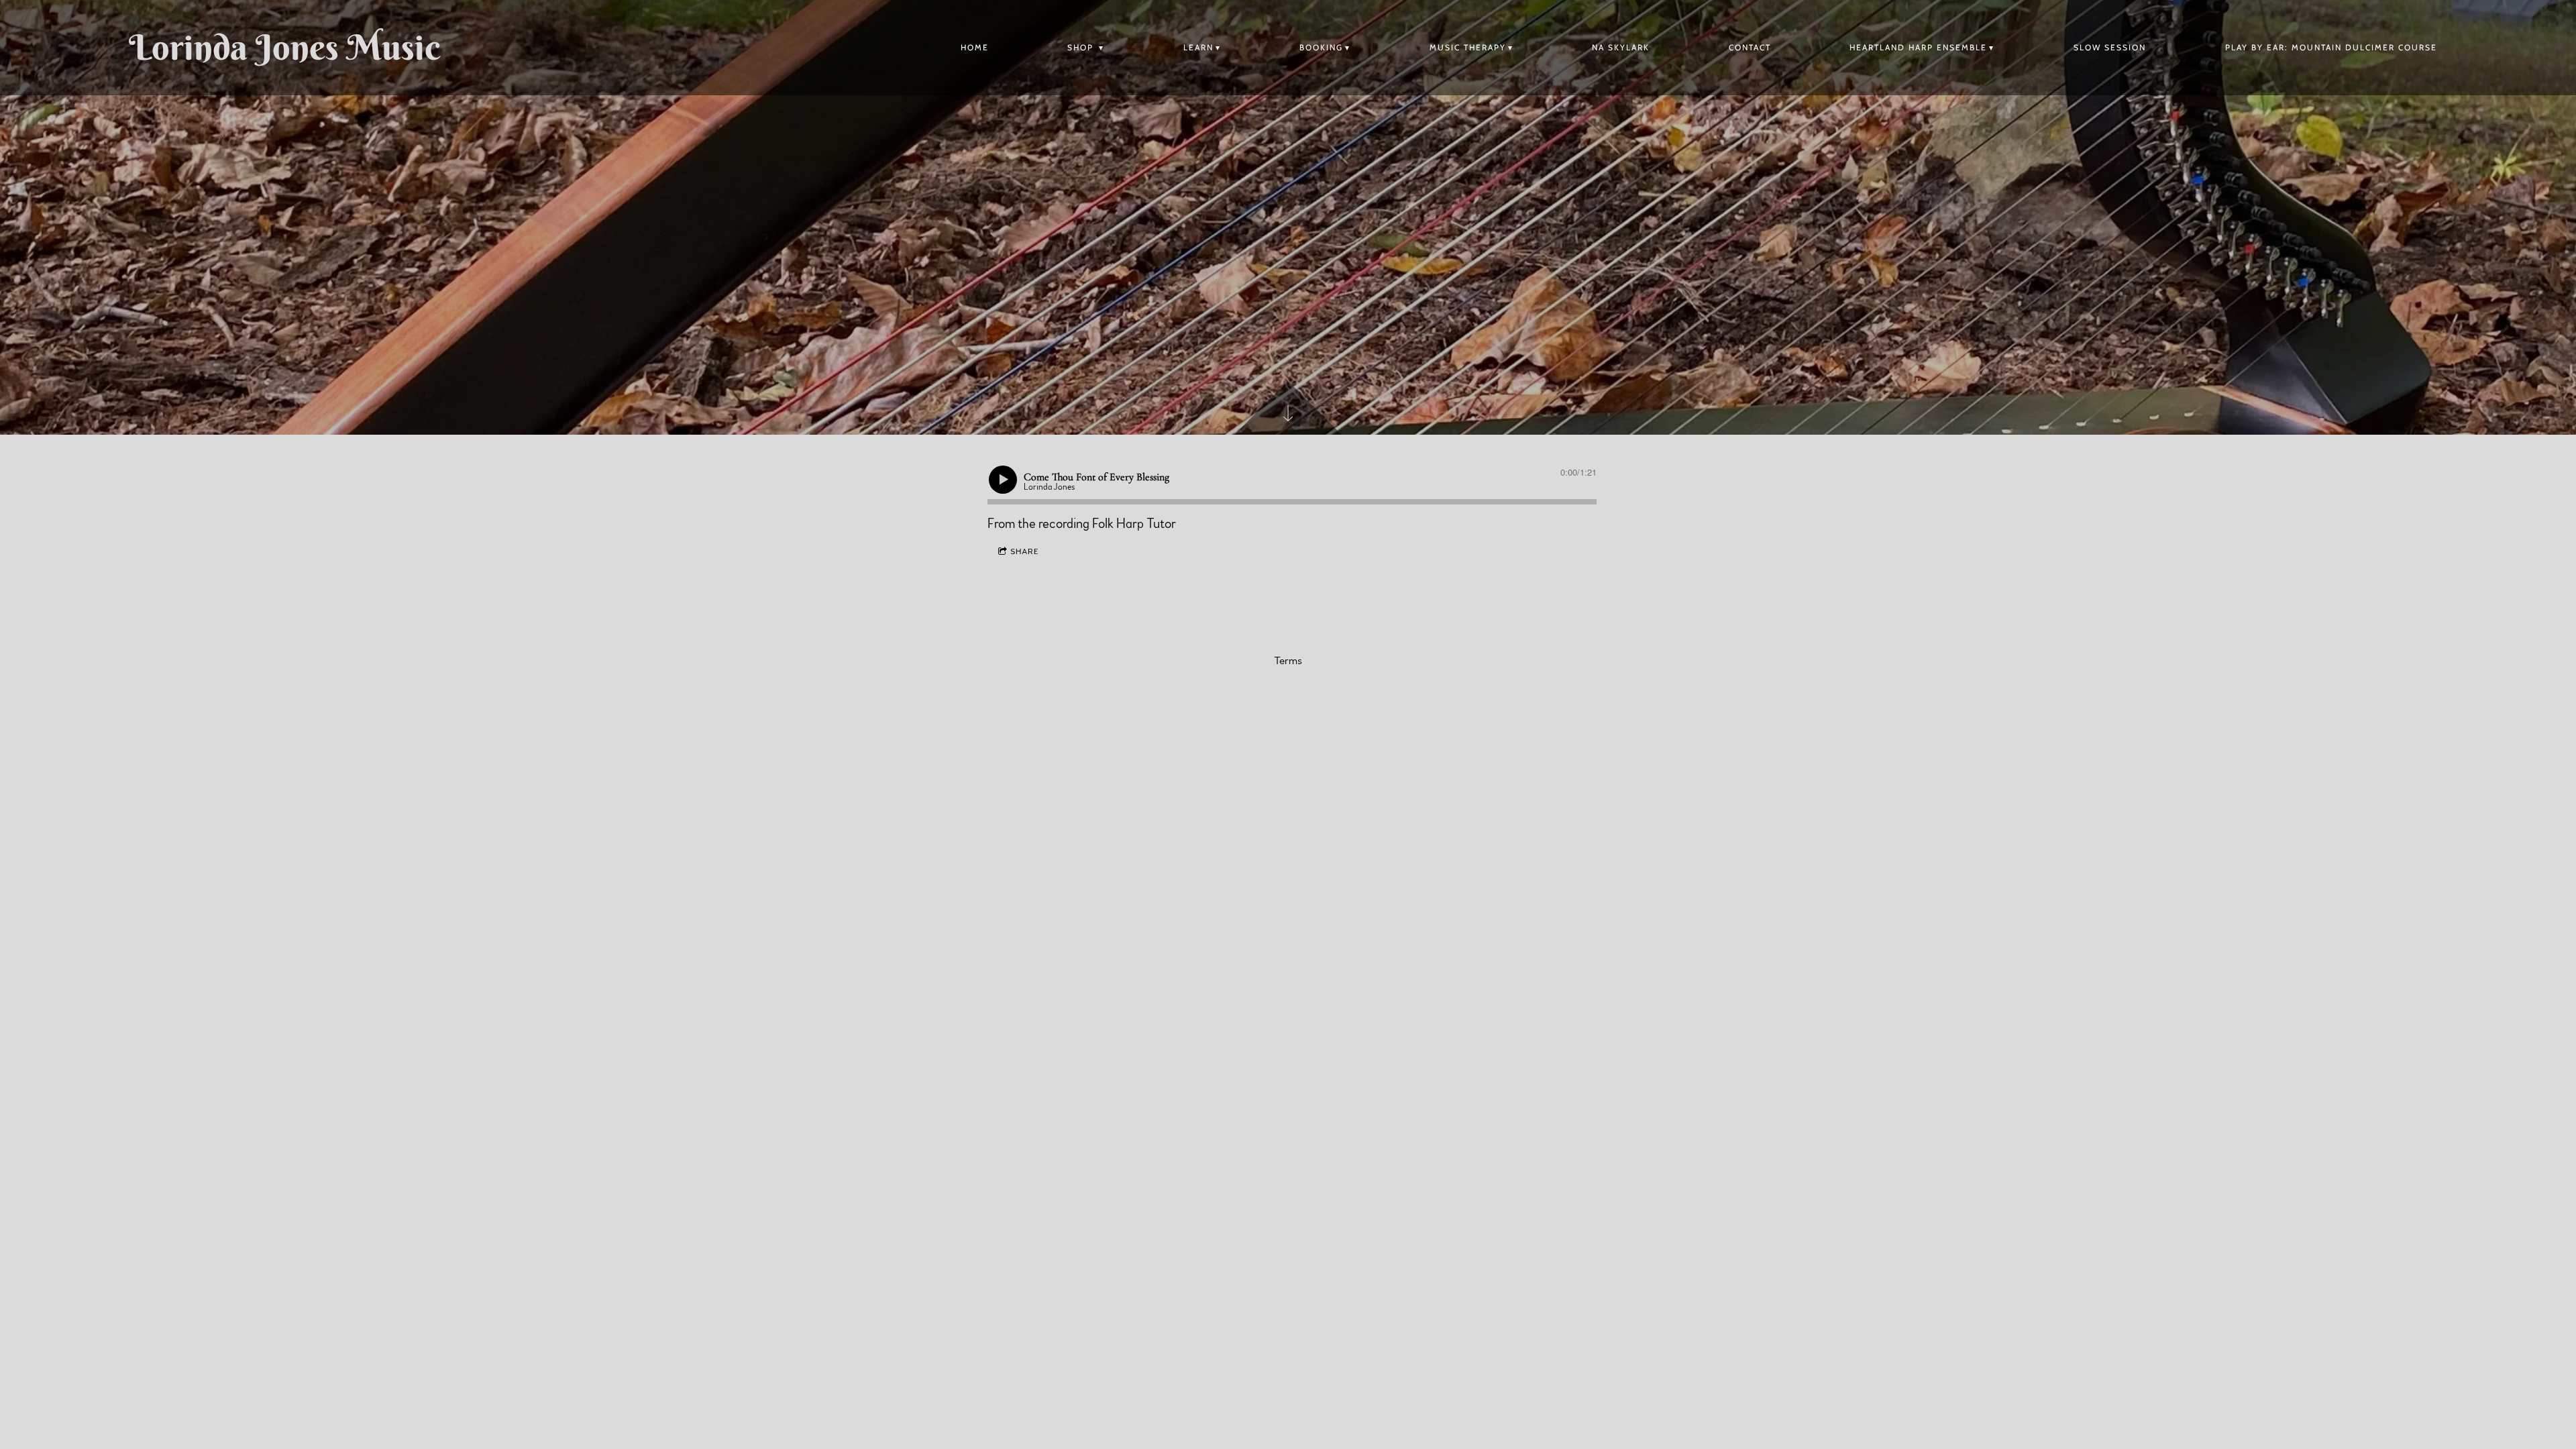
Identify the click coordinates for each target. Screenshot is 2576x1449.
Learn (1198, 47)
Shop (1082, 47)
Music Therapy (1468, 47)
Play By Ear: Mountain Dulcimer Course (2331, 47)
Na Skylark (1621, 47)
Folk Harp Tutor (1134, 524)
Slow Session (2110, 47)
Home (975, 47)
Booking (1321, 47)
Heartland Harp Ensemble (1918, 47)
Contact (1750, 47)
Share (1025, 551)
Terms (1288, 661)
